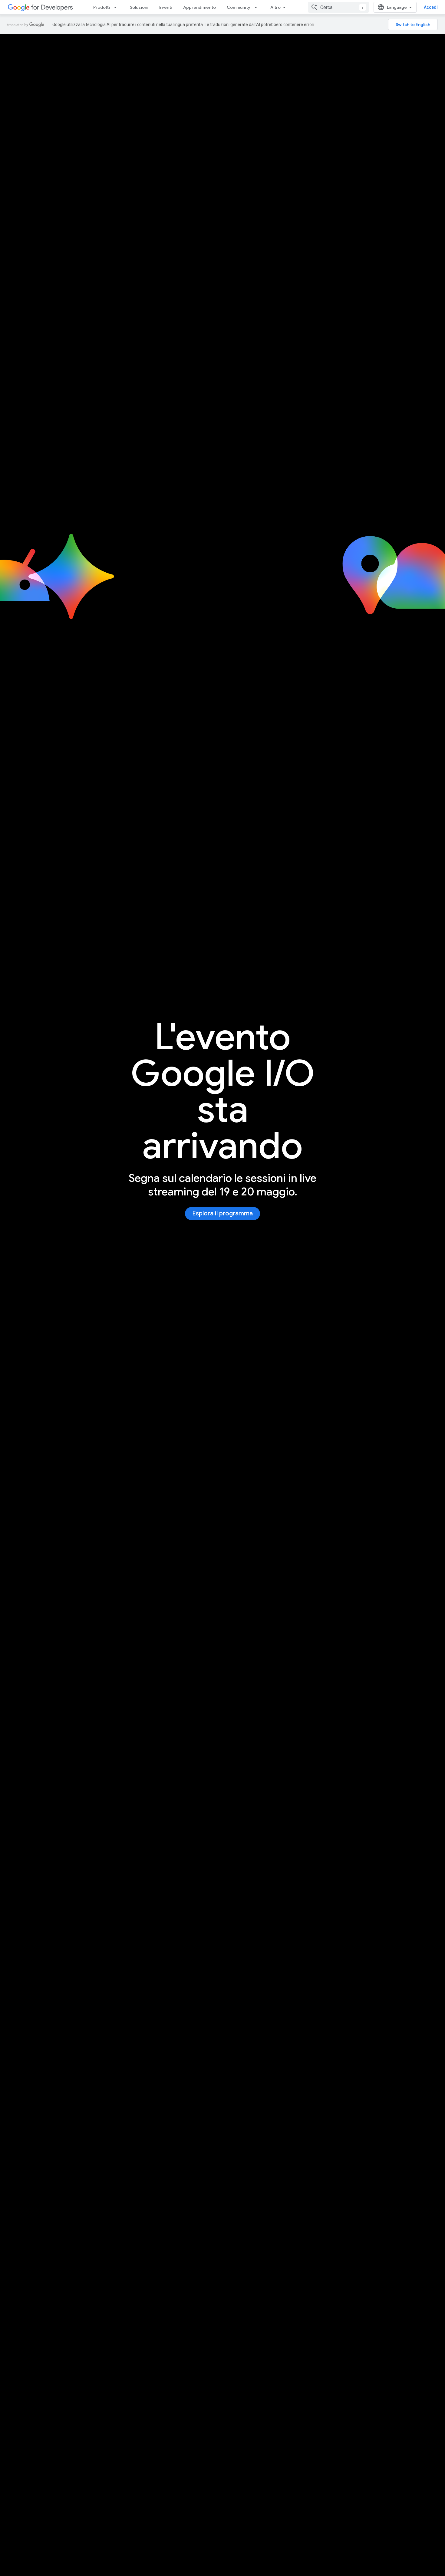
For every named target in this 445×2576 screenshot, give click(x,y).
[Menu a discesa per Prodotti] (117, 7)
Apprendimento (199, 7)
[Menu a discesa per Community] (258, 7)
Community (239, 7)
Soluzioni (139, 7)
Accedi (431, 7)
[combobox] (338, 7)
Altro (275, 7)
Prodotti (102, 7)
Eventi (166, 7)
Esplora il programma (222, 1213)
